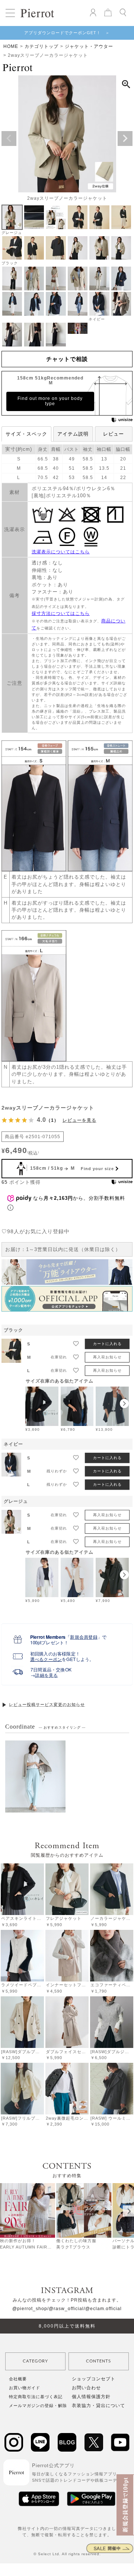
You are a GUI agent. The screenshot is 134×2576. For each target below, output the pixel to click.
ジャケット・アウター (89, 46)
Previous (9, 139)
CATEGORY (35, 2361)
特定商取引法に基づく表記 (36, 2397)
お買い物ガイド (25, 2388)
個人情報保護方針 (91, 2397)
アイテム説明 (73, 434)
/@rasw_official (66, 2309)
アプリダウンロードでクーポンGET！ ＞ (67, 33)
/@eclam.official (103, 2309)
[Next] (128, 2211)
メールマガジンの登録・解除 (38, 2406)
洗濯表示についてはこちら (61, 552)
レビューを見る (79, 1120)
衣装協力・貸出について (98, 2406)
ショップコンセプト (94, 2379)
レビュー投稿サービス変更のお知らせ (47, 1704)
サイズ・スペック (26, 434)
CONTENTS (98, 2361)
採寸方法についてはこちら (61, 613)
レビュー (114, 434)
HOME (11, 46)
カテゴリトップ (42, 46)
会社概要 (18, 2379)
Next (125, 139)
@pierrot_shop (30, 2309)
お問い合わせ (86, 2388)
